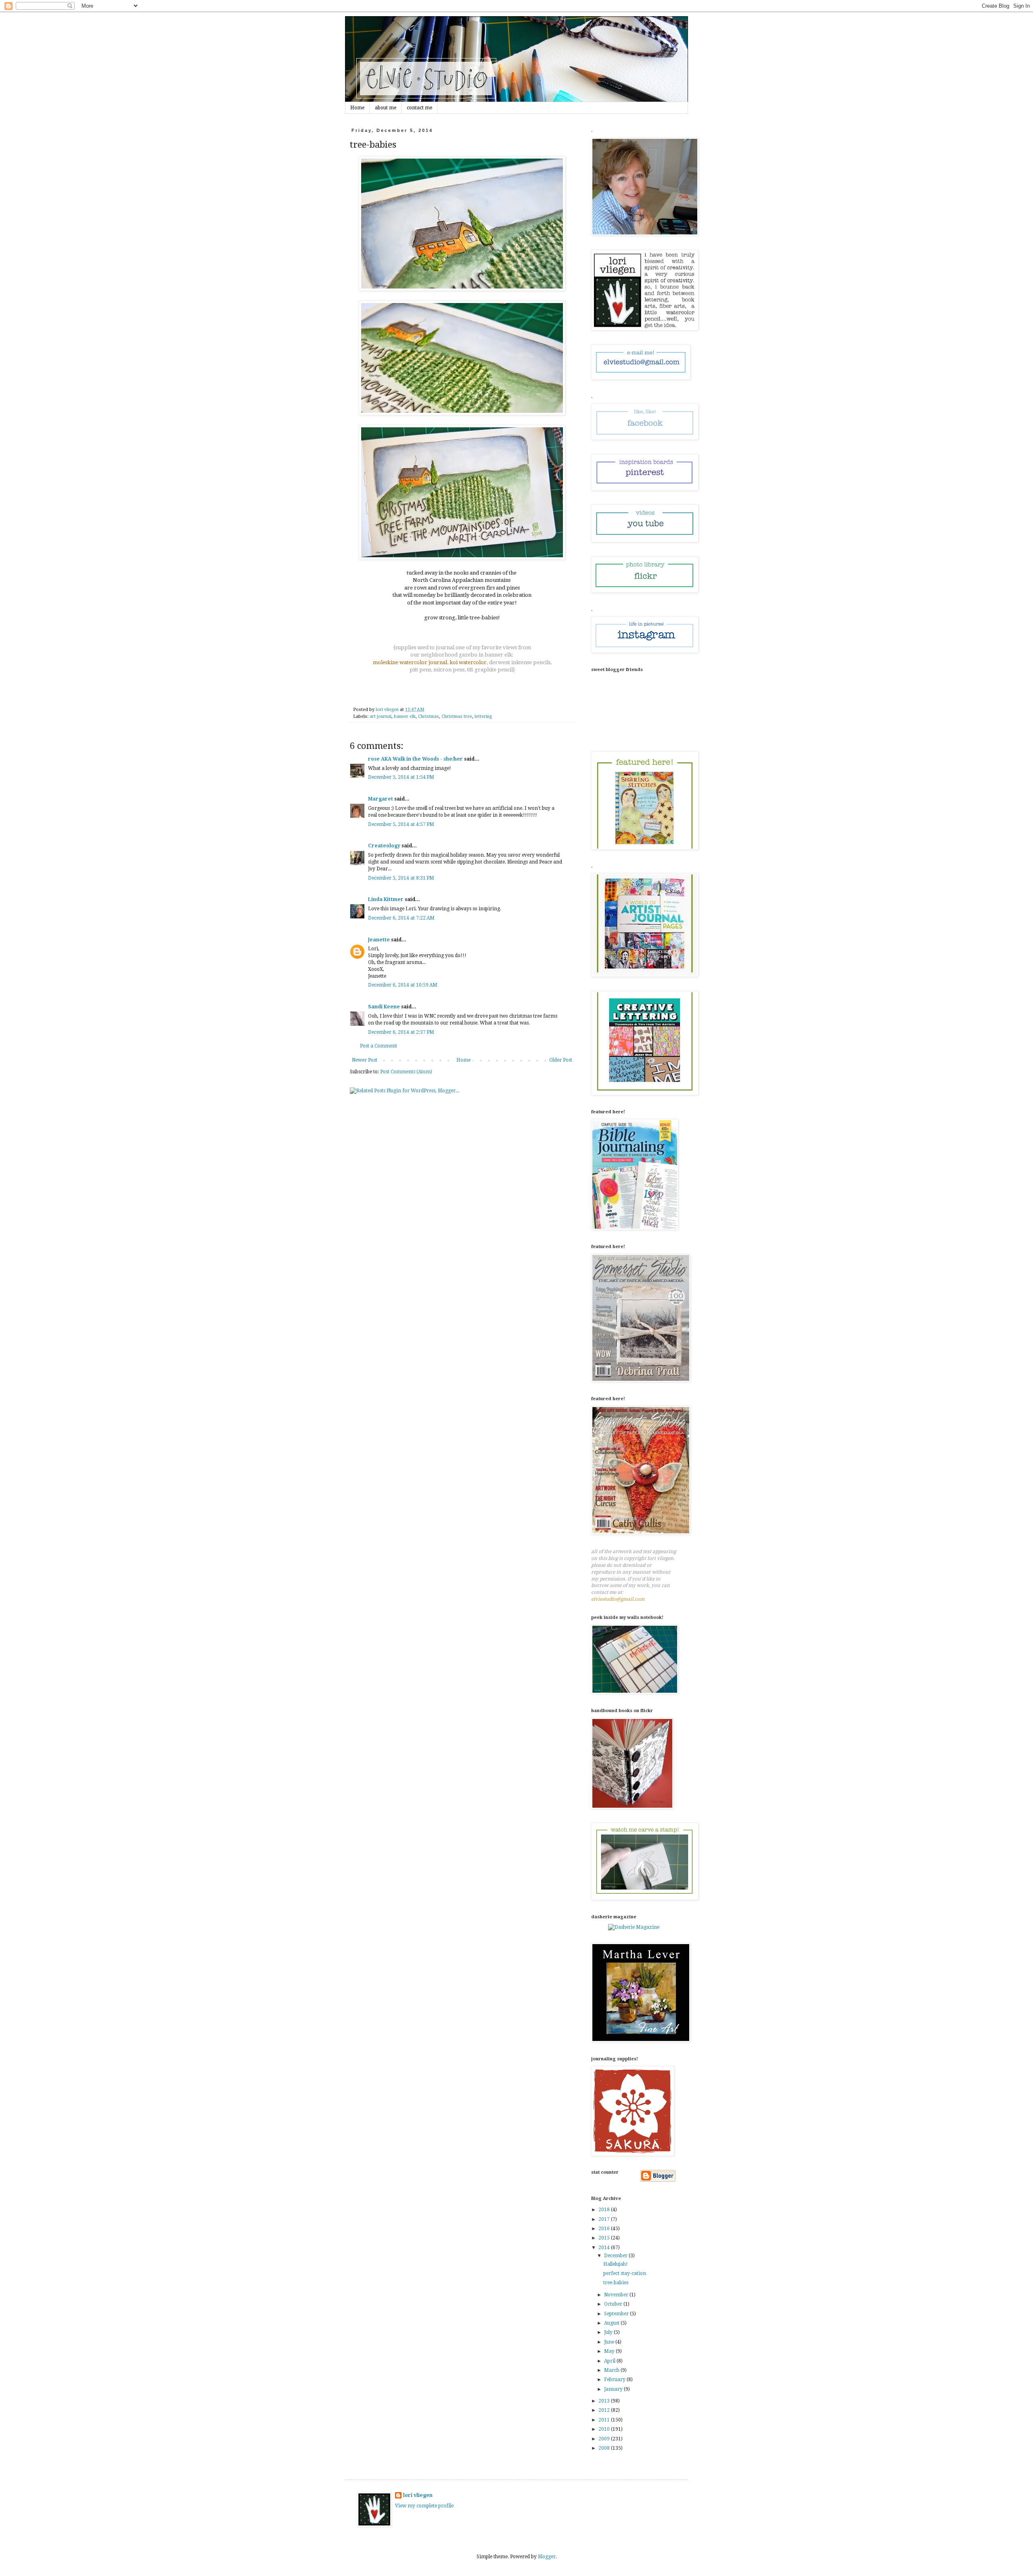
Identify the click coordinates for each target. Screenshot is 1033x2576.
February (615, 2379)
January (614, 2389)
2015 (605, 2238)
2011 (605, 2420)
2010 (605, 2429)
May (610, 2351)
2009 (605, 2439)
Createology (384, 846)
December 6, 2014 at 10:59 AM (403, 985)
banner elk (405, 716)
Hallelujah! (616, 2264)
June (610, 2342)
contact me (419, 108)
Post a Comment (378, 1046)
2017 (605, 2219)
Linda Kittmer (386, 899)
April (610, 2361)
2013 (605, 2401)
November (617, 2295)
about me (386, 108)
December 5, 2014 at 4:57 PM (401, 824)
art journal (381, 716)
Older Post (561, 1060)
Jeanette (379, 940)
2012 (605, 2410)
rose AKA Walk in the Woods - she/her (415, 759)
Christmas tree (457, 716)
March (612, 2370)
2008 (605, 2448)
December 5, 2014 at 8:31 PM (401, 878)
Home (357, 108)
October (614, 2304)
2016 (605, 2229)
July (609, 2332)
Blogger (547, 2557)
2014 (605, 2248)
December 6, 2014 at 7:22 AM (401, 918)
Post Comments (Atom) (406, 1072)
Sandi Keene (384, 1007)
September (617, 2314)
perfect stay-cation (625, 2273)
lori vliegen (418, 2495)
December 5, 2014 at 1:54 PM (401, 777)
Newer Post (365, 1060)
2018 (605, 2210)
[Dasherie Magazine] (634, 1927)
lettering (483, 716)
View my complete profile (424, 2506)
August (612, 2323)
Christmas (429, 716)
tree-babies (616, 2283)
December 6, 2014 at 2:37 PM (401, 1032)
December (616, 2256)
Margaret (381, 799)
